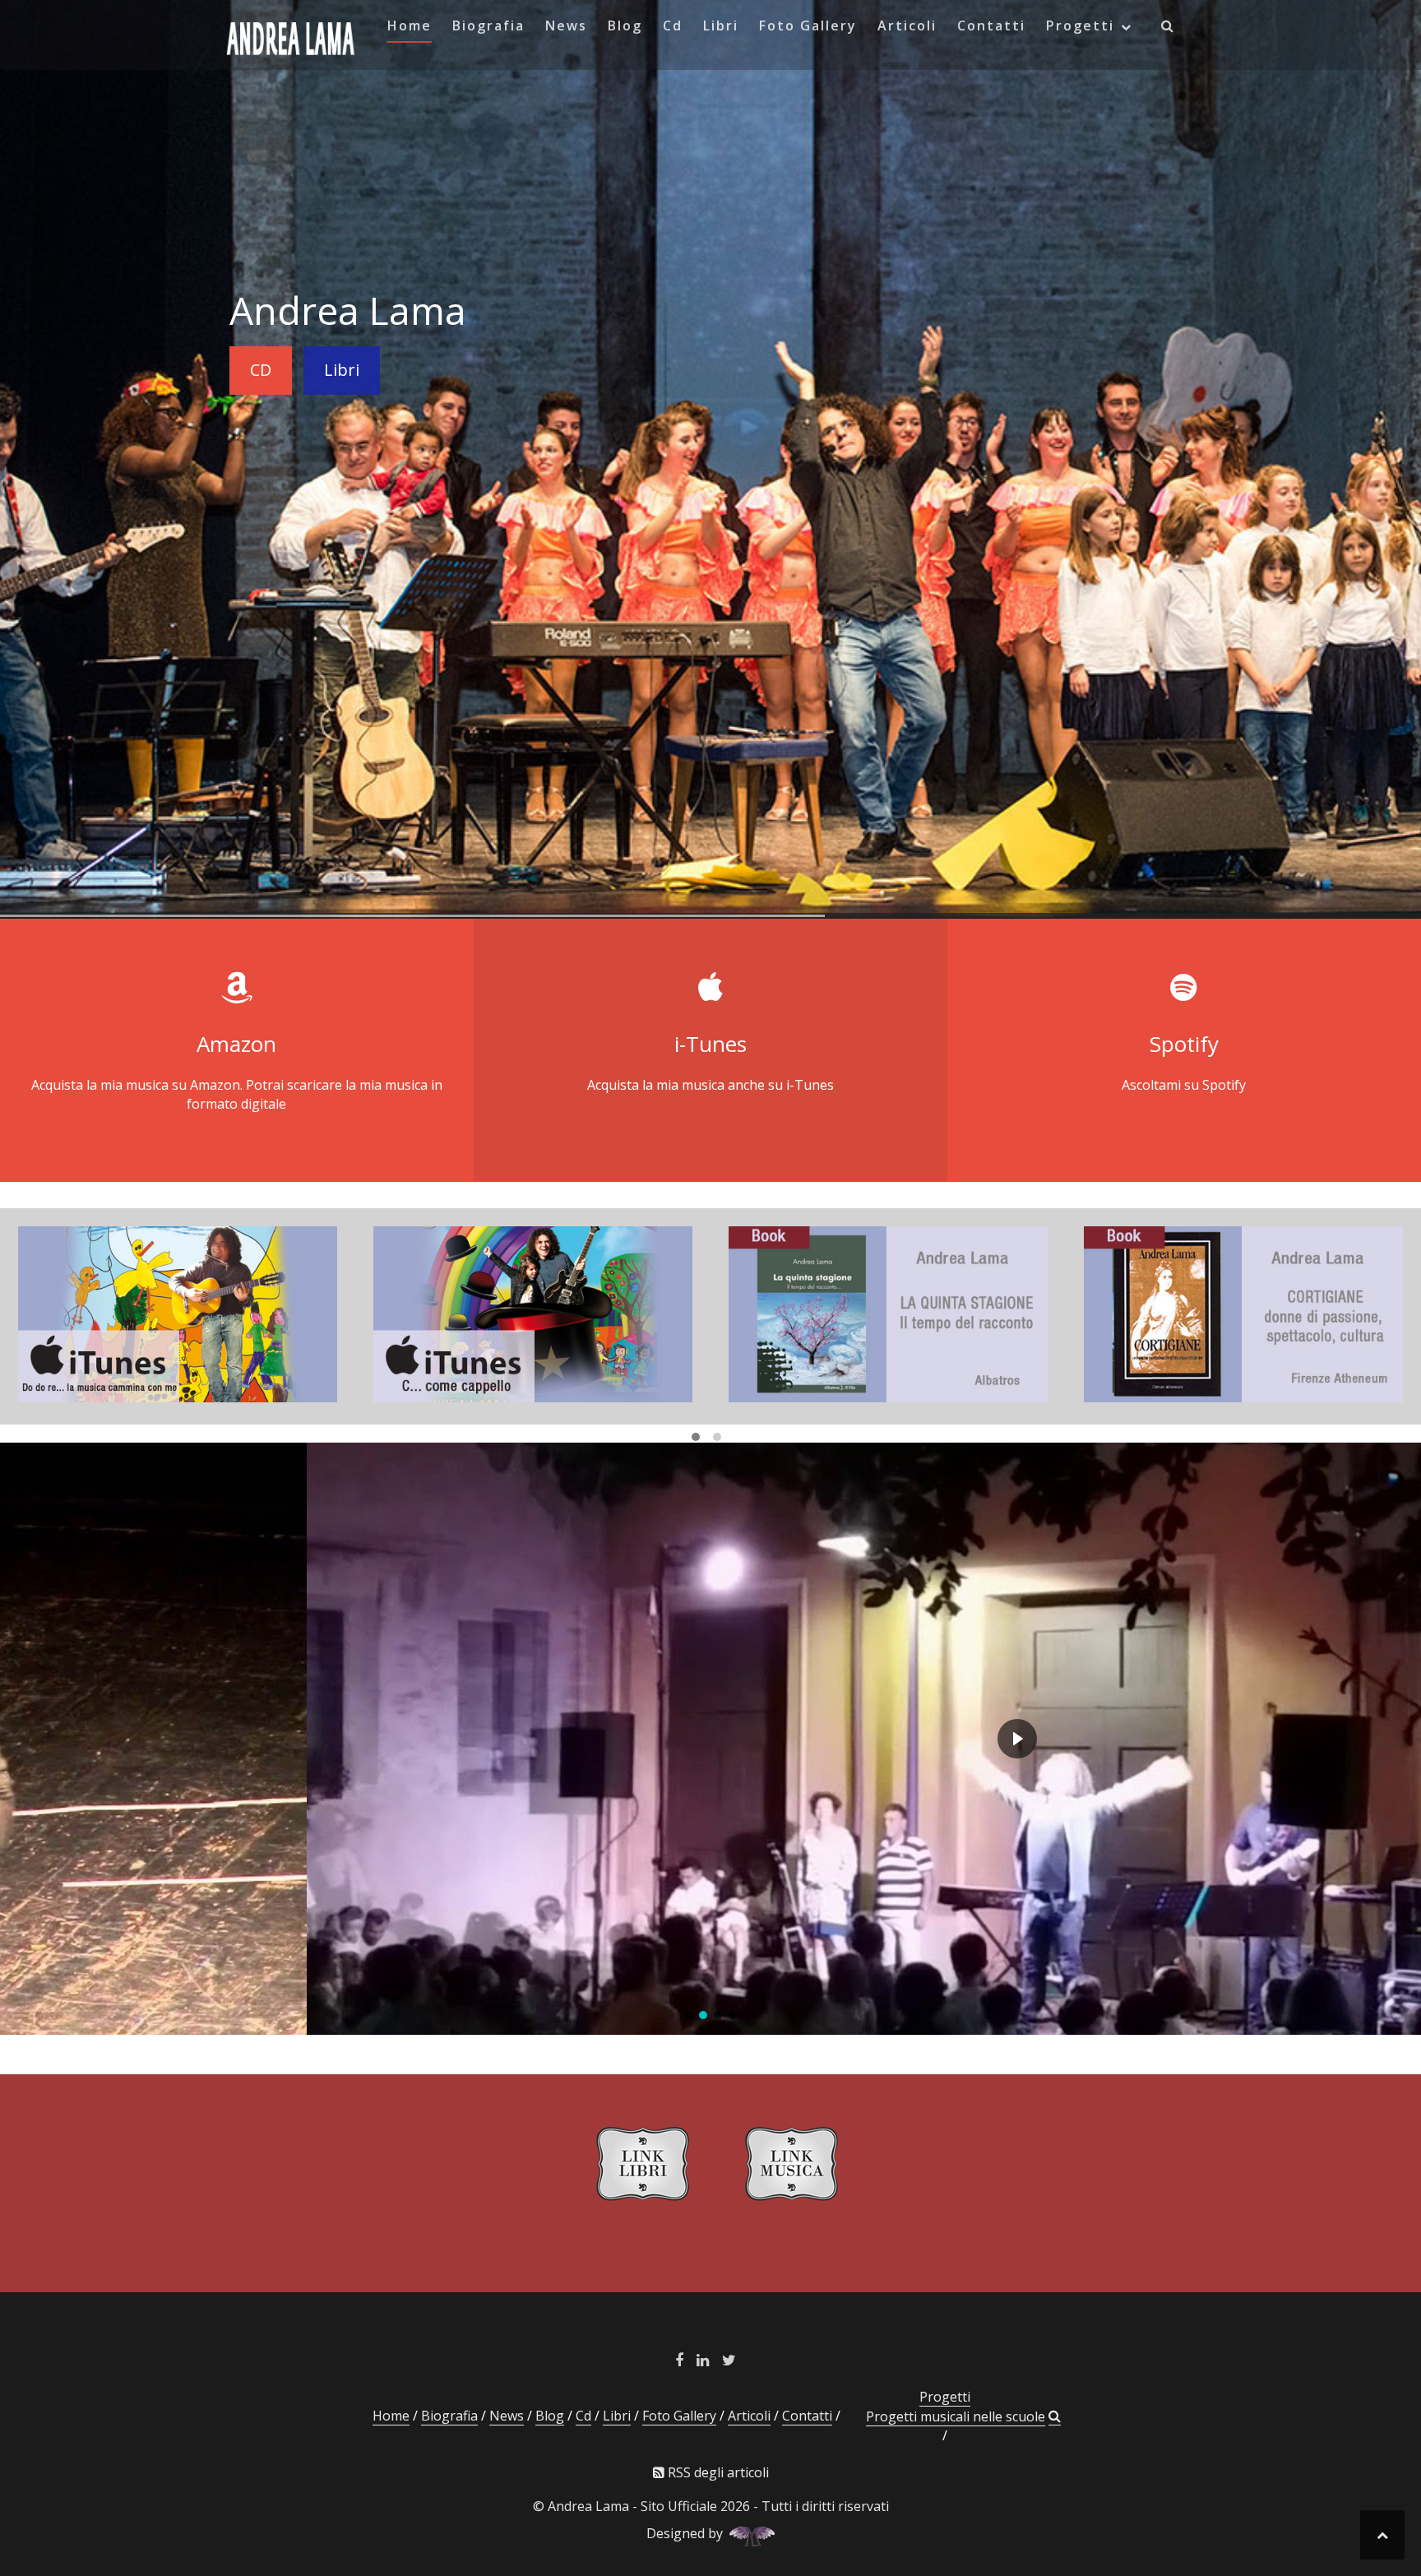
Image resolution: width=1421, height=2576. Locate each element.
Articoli (907, 25)
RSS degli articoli (717, 2472)
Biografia (488, 25)
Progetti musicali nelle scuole (956, 2416)
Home (410, 25)
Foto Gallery (808, 25)
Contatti (991, 25)
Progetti (1080, 25)
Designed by (688, 2533)
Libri (721, 25)
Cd (673, 25)
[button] (1168, 29)
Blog (625, 25)
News (566, 25)
